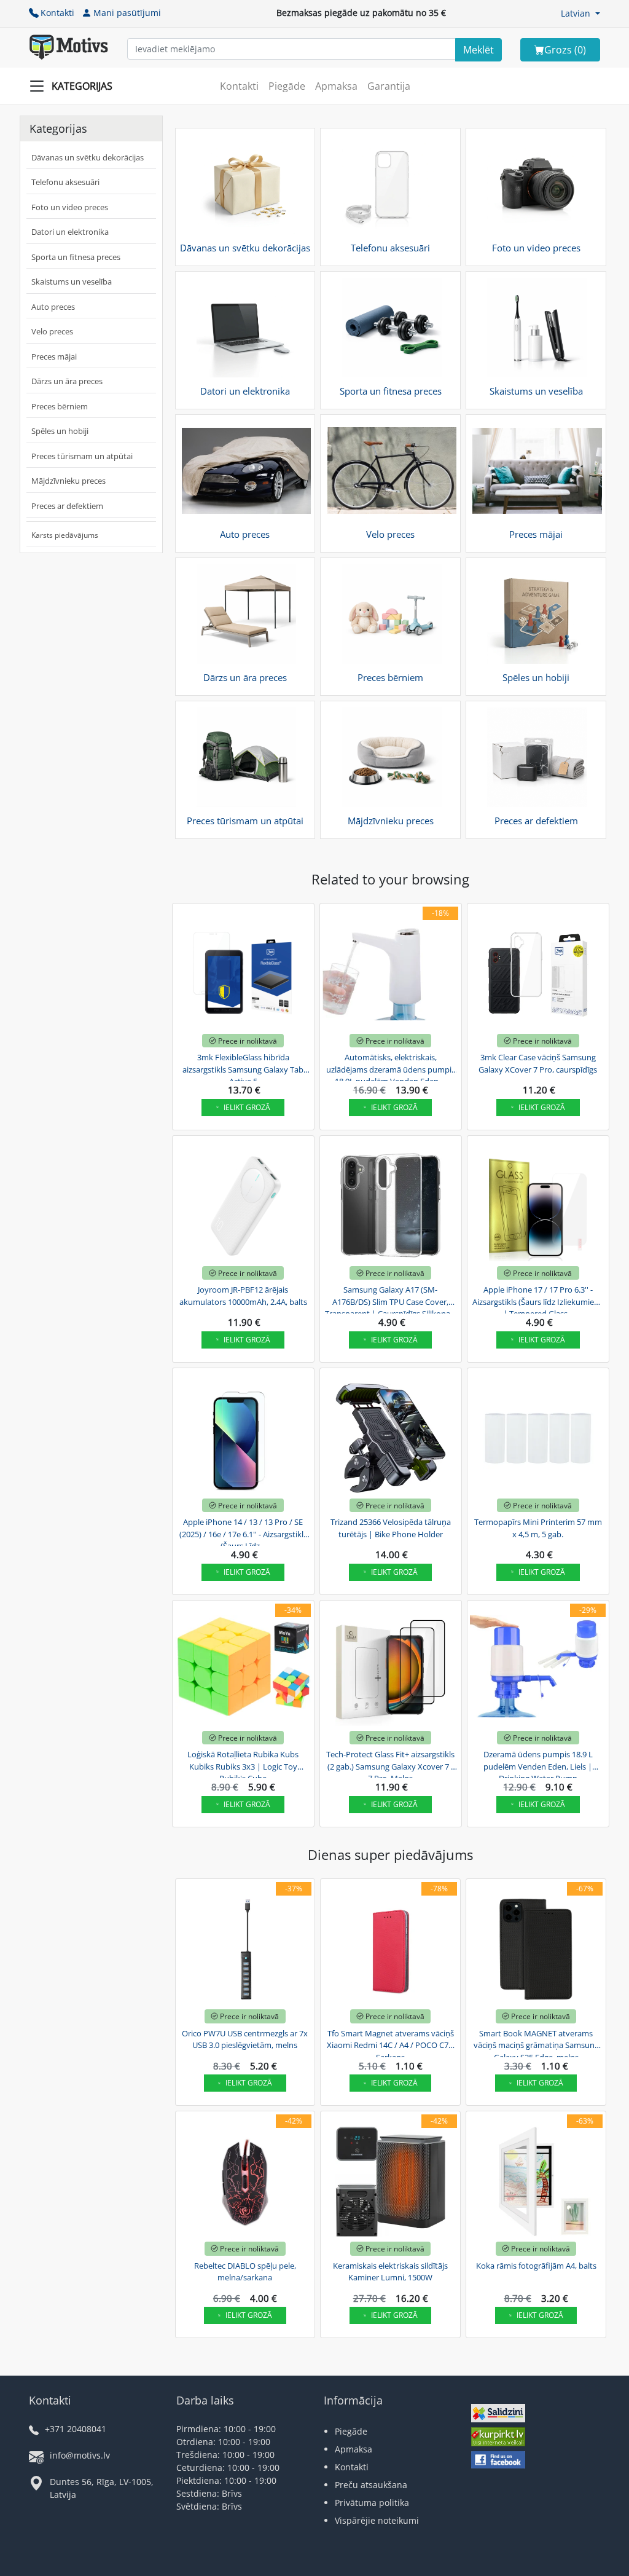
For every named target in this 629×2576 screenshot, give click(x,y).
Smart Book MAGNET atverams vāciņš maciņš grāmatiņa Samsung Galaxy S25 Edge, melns (536, 2044)
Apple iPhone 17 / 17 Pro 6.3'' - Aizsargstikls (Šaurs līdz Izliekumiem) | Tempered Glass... (538, 1300)
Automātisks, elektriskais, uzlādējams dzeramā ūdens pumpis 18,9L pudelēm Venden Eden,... (391, 1068)
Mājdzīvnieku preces (68, 481)
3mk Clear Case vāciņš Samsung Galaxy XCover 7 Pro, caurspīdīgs (538, 1063)
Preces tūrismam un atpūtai (82, 456)
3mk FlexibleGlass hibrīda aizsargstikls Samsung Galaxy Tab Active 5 (243, 1068)
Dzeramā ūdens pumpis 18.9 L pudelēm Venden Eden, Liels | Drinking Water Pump (538, 1765)
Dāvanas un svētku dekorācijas (88, 157)
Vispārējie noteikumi (377, 2520)
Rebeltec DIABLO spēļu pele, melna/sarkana (245, 2272)
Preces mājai (54, 356)
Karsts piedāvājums (65, 535)
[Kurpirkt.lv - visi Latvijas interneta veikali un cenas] (498, 2438)
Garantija (389, 86)
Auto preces (53, 307)
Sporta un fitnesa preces (76, 257)
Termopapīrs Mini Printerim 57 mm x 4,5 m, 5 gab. (538, 1528)
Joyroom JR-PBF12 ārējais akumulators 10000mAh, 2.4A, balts (243, 1296)
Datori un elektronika (70, 232)
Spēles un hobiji (60, 431)
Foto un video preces (70, 207)
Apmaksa (336, 86)
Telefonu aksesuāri (65, 182)
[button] (580, 13)
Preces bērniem (60, 406)
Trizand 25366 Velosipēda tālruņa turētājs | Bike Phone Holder (391, 1528)
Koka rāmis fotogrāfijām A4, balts (536, 2266)
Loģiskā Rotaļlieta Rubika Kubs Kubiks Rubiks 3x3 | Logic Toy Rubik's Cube (243, 1765)
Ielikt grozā (247, 1107)
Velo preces (52, 331)
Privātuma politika (372, 2503)
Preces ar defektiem (67, 506)
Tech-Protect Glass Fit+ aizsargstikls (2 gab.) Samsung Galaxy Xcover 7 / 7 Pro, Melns (390, 1765)
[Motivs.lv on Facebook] (498, 2461)
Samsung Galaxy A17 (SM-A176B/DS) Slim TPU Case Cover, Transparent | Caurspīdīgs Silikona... (390, 1300)
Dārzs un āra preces (67, 381)
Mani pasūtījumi (127, 13)
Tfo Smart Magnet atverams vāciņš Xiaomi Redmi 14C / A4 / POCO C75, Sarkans (391, 2044)
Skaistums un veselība (72, 282)
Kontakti (57, 13)
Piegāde (287, 86)
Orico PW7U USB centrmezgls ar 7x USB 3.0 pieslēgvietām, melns (245, 2039)
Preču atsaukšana (371, 2485)
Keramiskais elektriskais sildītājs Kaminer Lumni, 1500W (390, 2272)
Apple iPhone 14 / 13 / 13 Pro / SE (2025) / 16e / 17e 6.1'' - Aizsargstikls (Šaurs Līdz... (243, 1532)
